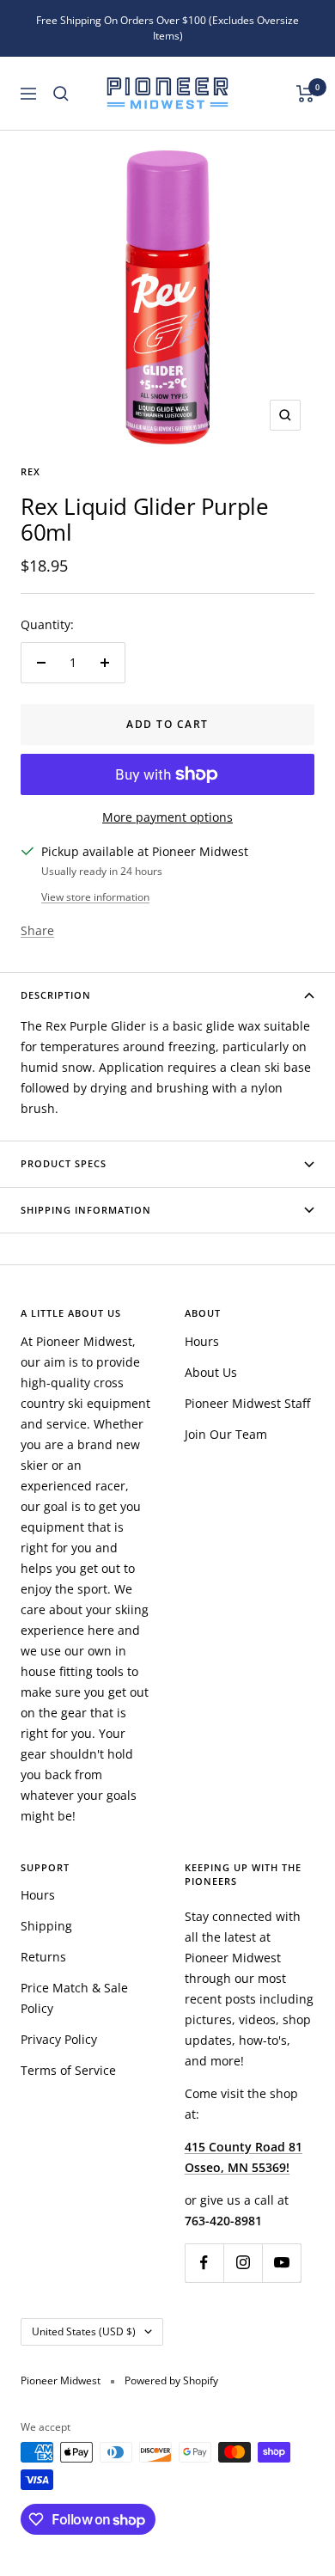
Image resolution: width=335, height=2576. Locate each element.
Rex (30, 471)
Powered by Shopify (171, 2380)
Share (37, 930)
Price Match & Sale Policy (74, 1998)
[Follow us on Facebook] (204, 2263)
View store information (95, 897)
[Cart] (305, 94)
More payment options (167, 817)
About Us (211, 1372)
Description (56, 995)
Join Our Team (226, 1434)
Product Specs (64, 1163)
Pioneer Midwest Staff (247, 1403)
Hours (202, 1341)
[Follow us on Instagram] (243, 2263)
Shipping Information (86, 1210)
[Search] (61, 94)
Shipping (46, 1926)
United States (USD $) (84, 2331)
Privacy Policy (59, 2039)
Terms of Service (68, 2070)
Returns (43, 1957)
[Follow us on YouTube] (281, 2263)
